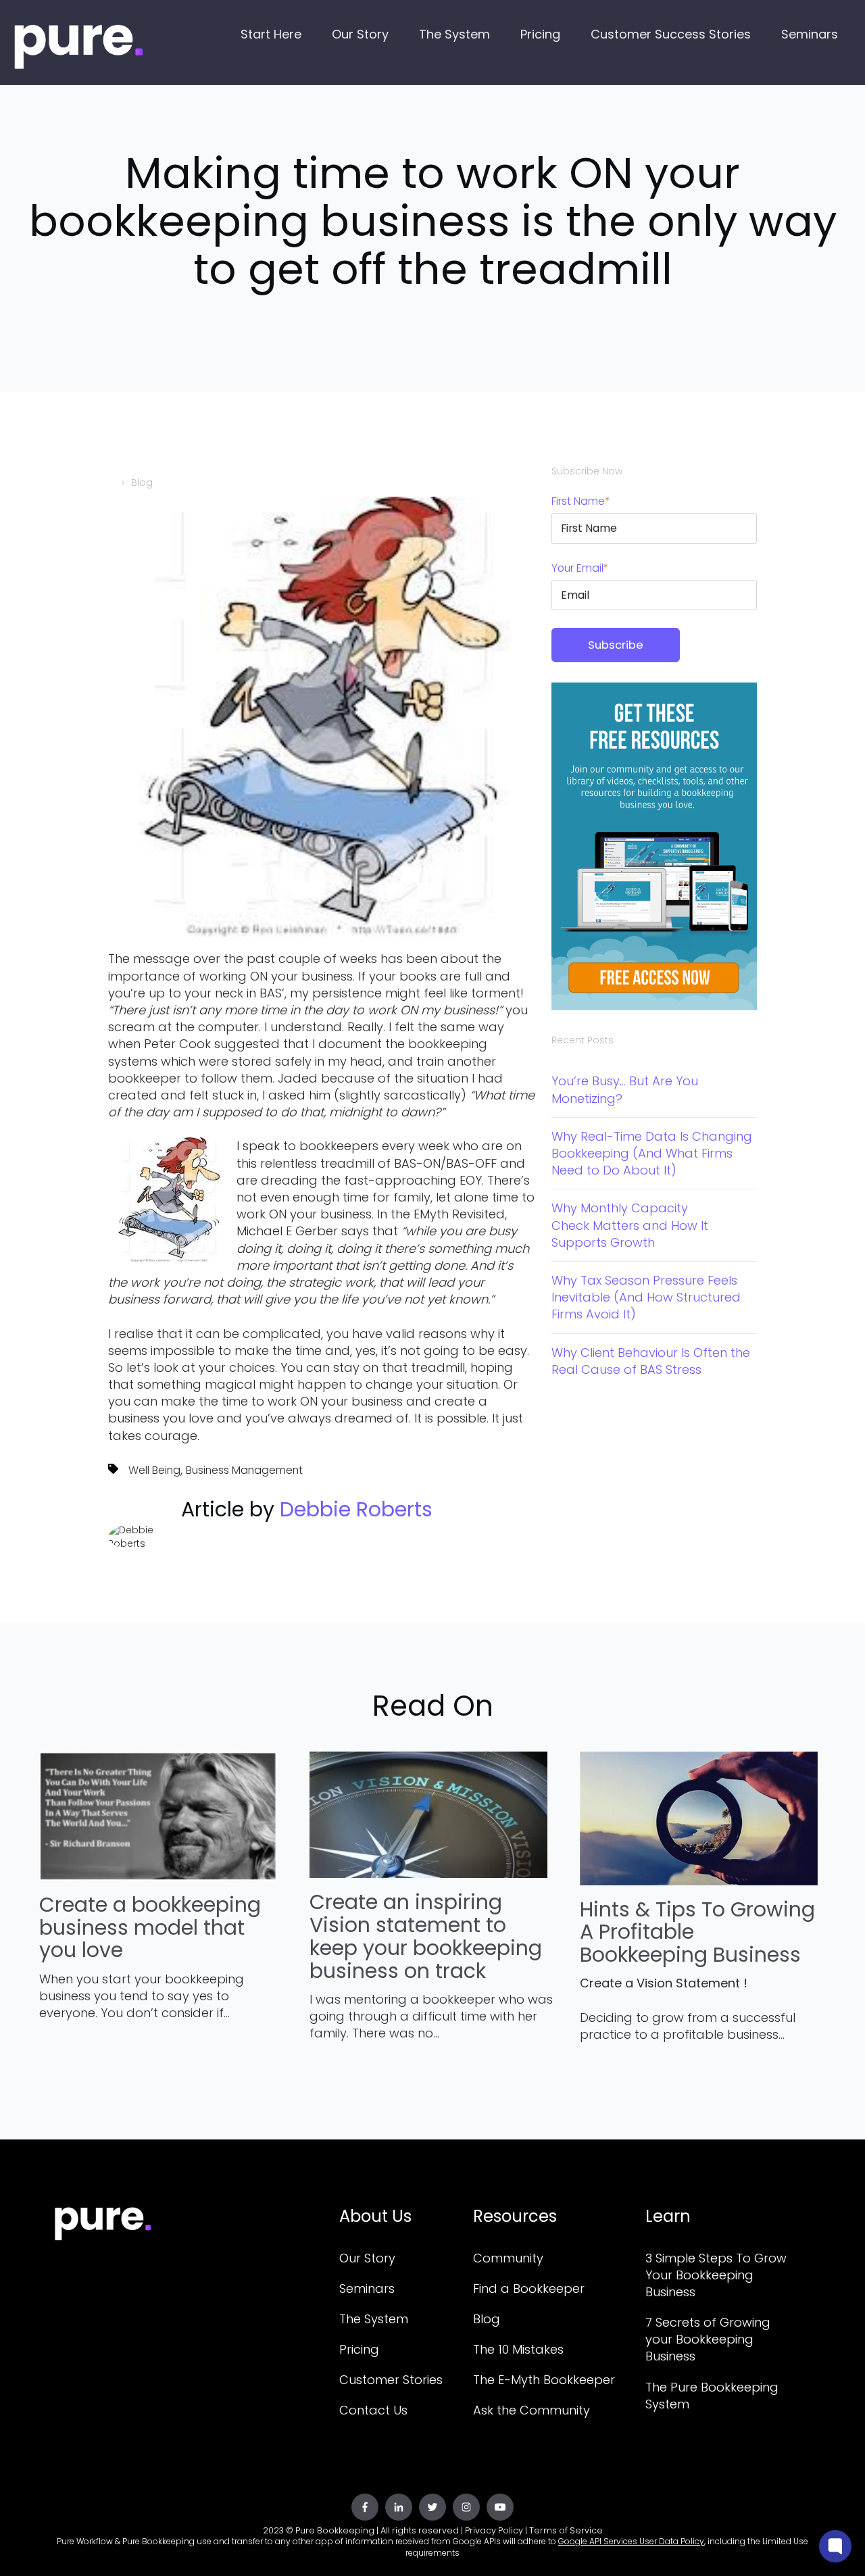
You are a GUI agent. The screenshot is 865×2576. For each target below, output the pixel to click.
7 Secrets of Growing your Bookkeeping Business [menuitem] (708, 2339)
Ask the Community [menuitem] (532, 2410)
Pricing (540, 34)
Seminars (810, 34)
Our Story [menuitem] (367, 2258)
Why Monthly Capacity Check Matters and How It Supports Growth (630, 1225)
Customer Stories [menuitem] (391, 2380)
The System (454, 34)
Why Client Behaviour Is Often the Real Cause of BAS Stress (651, 1361)
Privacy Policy (494, 2530)
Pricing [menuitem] (359, 2349)
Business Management (244, 1470)
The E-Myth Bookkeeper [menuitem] (544, 2380)
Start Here (271, 34)
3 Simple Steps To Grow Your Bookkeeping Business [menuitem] (716, 2275)
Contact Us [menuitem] (373, 2410)
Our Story (360, 34)
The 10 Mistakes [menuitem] (518, 2349)
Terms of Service (566, 2530)
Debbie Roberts (356, 1509)
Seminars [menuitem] (367, 2288)
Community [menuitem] (508, 2258)
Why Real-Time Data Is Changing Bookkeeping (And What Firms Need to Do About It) (652, 1153)
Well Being (154, 1470)
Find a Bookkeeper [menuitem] (529, 2288)
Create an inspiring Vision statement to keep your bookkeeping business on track (426, 1936)
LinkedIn (189, 1547)
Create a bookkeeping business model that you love (150, 1928)
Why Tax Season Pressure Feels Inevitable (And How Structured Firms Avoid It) (646, 1297)
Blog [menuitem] (487, 2319)
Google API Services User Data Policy (631, 2541)
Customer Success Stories (671, 34)
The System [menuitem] (374, 2319)
